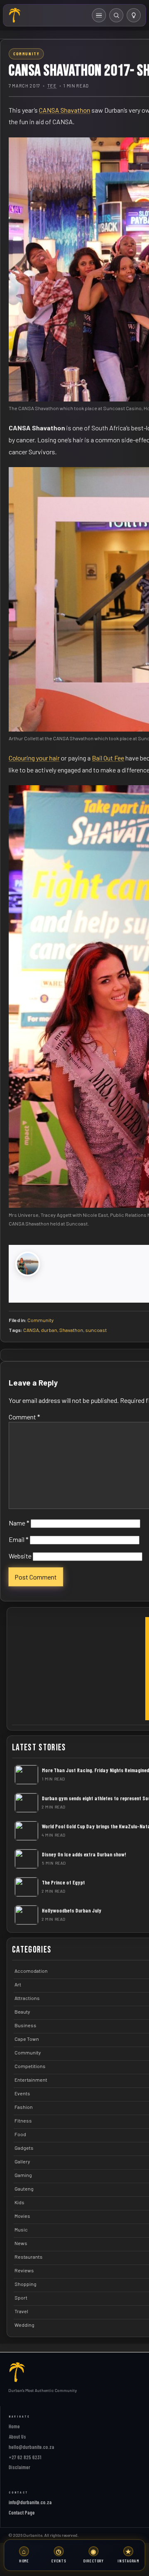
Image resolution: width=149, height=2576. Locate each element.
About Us (17, 2437)
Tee (52, 86)
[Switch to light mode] (134, 15)
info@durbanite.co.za (30, 2502)
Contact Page (22, 2512)
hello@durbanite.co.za (31, 2447)
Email (19, 1539)
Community (41, 1320)
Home (14, 2426)
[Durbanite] (15, 15)
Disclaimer (19, 2467)
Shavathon (71, 1330)
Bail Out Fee (108, 758)
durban (49, 1330)
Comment (24, 1417)
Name (19, 1523)
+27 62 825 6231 (25, 2457)
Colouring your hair (34, 758)
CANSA (31, 1330)
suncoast (96, 1330)
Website (20, 1556)
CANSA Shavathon (65, 110)
